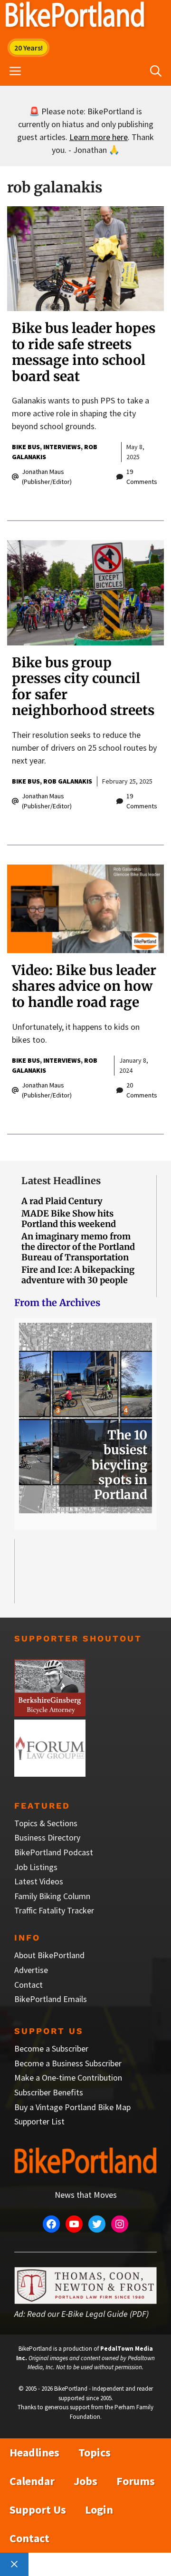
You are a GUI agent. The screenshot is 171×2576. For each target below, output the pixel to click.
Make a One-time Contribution (68, 2078)
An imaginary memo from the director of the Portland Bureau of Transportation (78, 1247)
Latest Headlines (61, 1181)
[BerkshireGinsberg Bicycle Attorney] (50, 1713)
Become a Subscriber (51, 2048)
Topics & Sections (46, 1823)
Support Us (38, 2510)
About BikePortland (49, 1955)
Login (99, 2510)
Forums (136, 2481)
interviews (62, 447)
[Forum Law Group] (50, 1774)
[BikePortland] (75, 17)
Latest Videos (39, 1881)
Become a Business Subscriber (68, 2063)
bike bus (26, 447)
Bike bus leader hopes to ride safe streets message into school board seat (84, 352)
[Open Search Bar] (156, 71)
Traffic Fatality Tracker (54, 1910)
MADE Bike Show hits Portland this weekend (69, 1219)
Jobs (85, 2481)
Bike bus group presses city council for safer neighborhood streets (83, 687)
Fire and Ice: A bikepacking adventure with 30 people (78, 1275)
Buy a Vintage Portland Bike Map (72, 2107)
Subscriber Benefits (49, 2092)
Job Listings (36, 1867)
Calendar (32, 2481)
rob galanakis (68, 781)
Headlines (34, 2452)
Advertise (31, 1970)
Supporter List (39, 2121)
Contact (28, 1985)
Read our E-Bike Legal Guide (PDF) (88, 2314)
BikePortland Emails (51, 1999)
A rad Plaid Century (62, 1201)
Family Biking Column (52, 1896)
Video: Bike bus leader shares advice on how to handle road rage (84, 986)
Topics (95, 2452)
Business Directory (47, 1837)
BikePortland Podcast (54, 1852)
